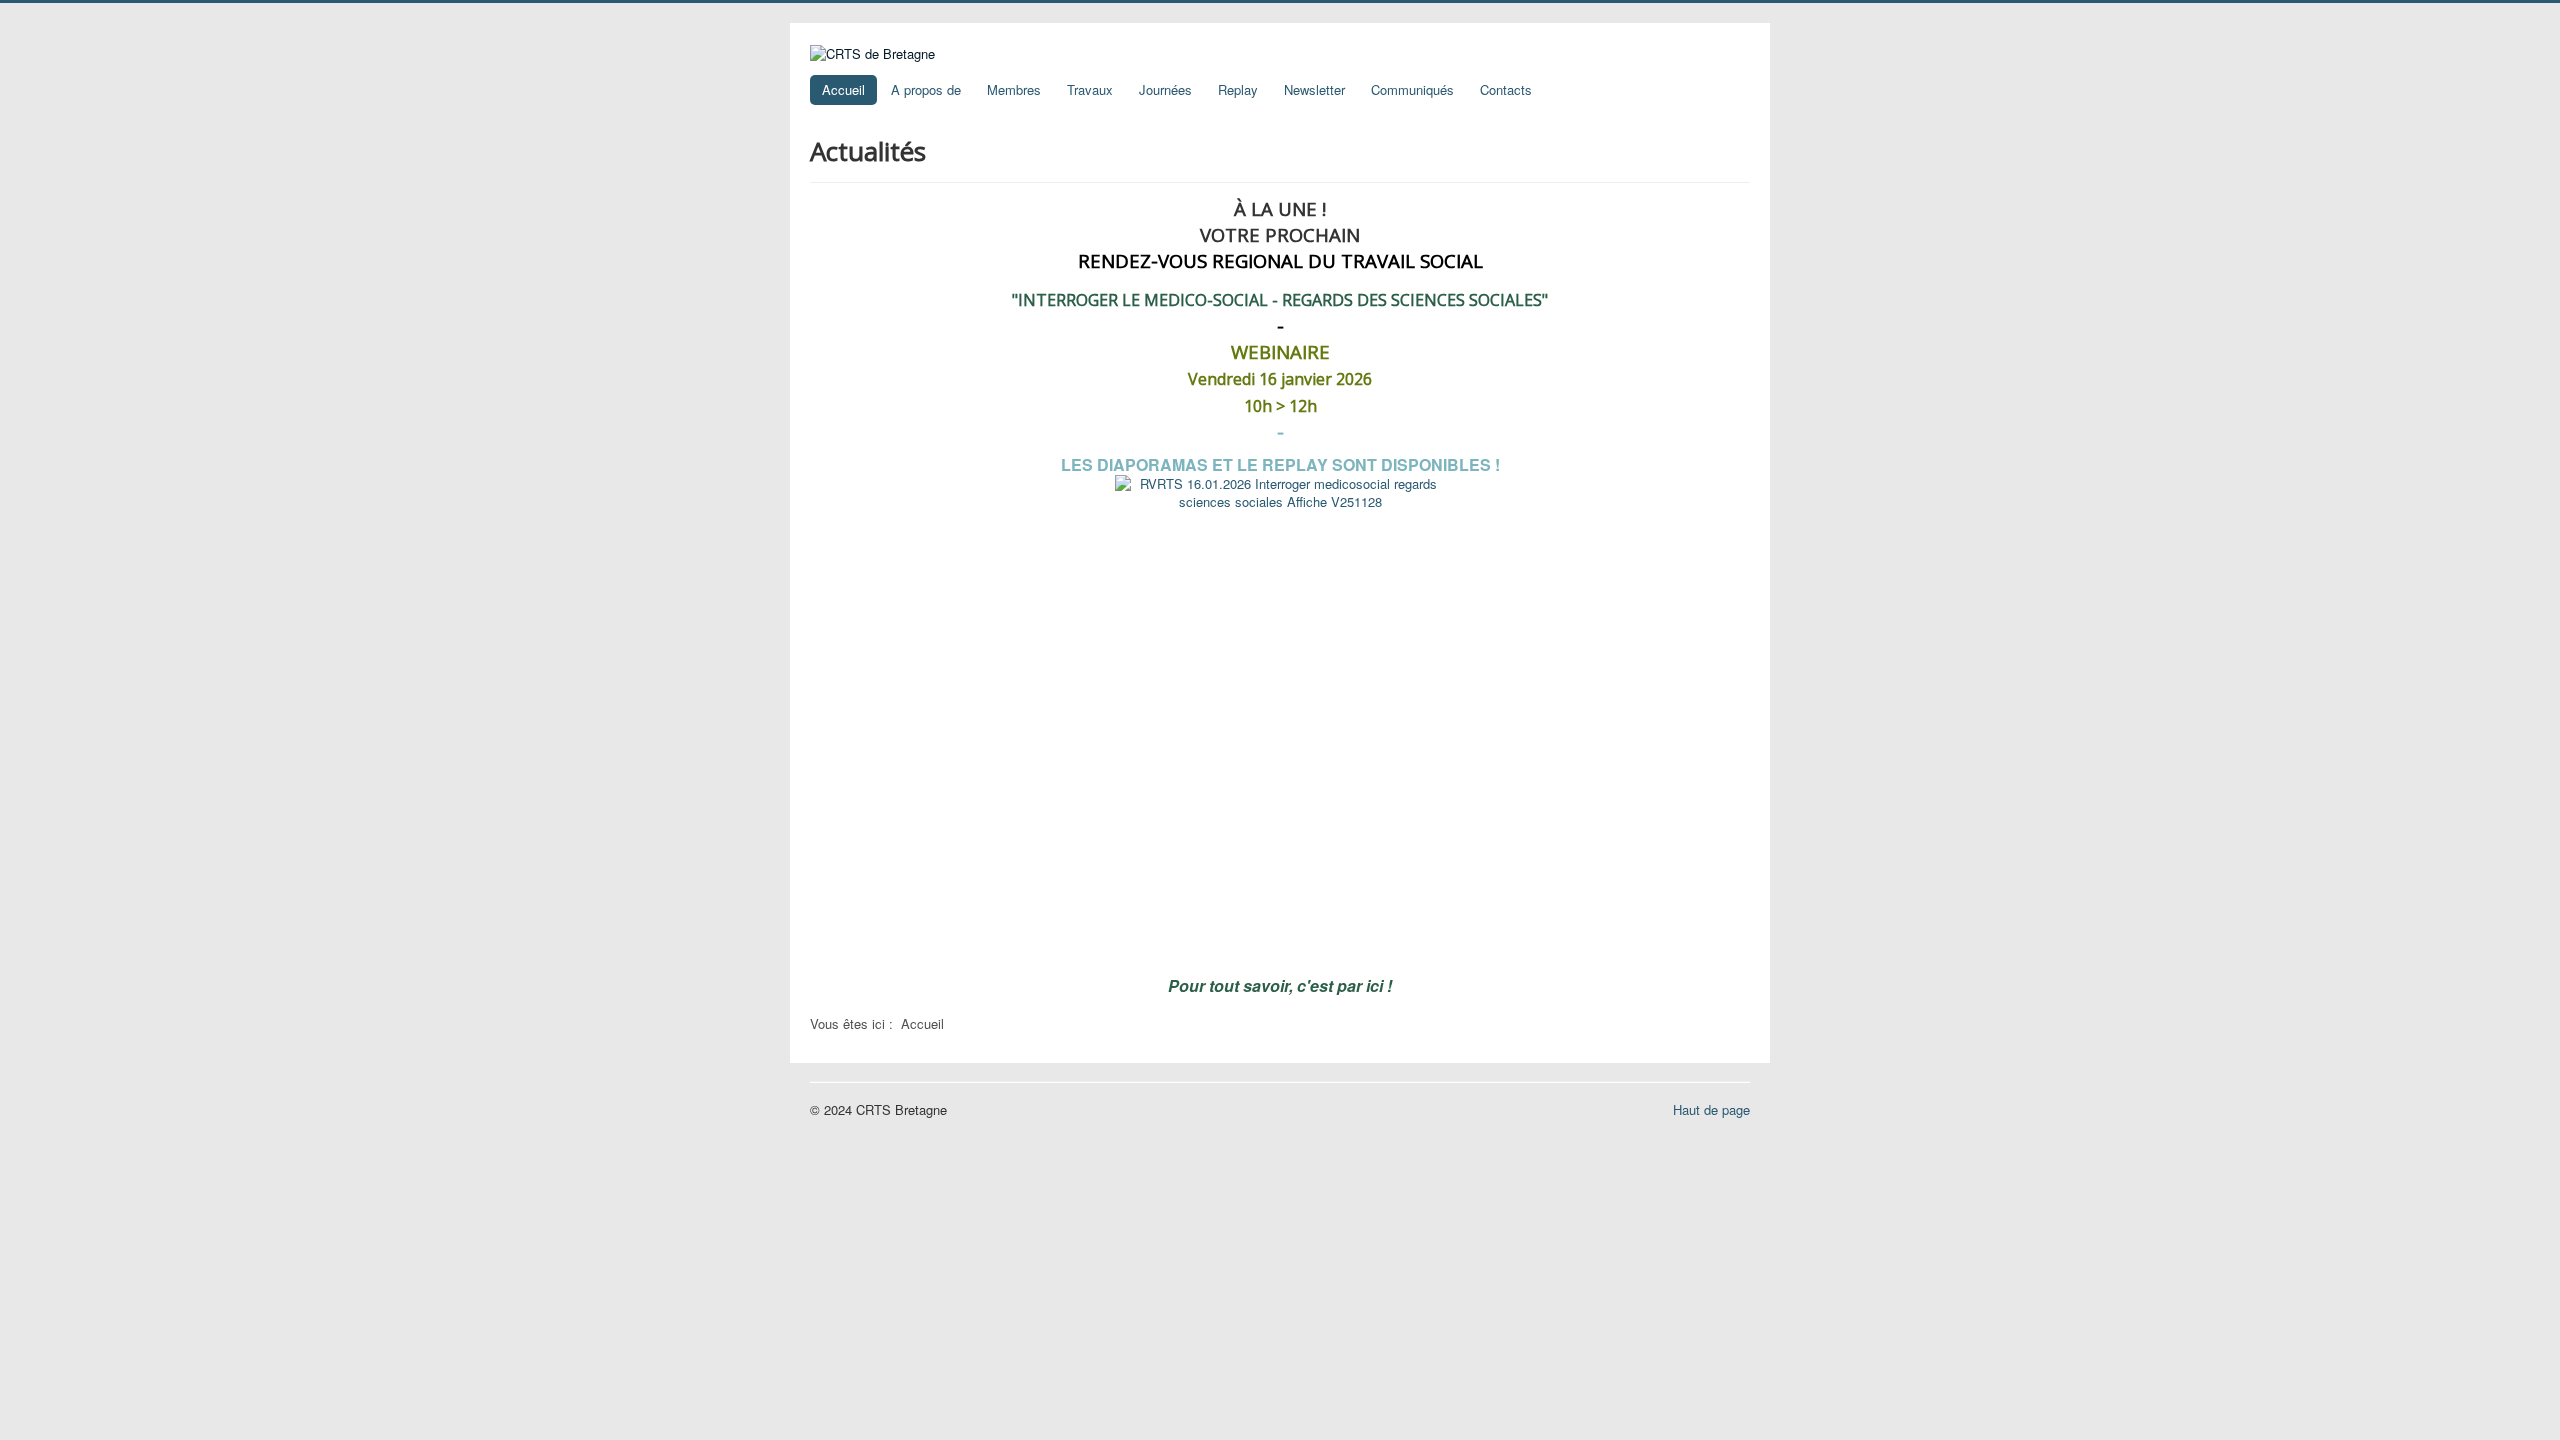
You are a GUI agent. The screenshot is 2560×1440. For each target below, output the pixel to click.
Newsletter (1314, 89)
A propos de (926, 89)
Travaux (1090, 89)
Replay (1238, 89)
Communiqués (1412, 89)
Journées (1165, 89)
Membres (1014, 89)
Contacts (1506, 89)
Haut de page (1711, 1109)
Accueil (843, 89)
